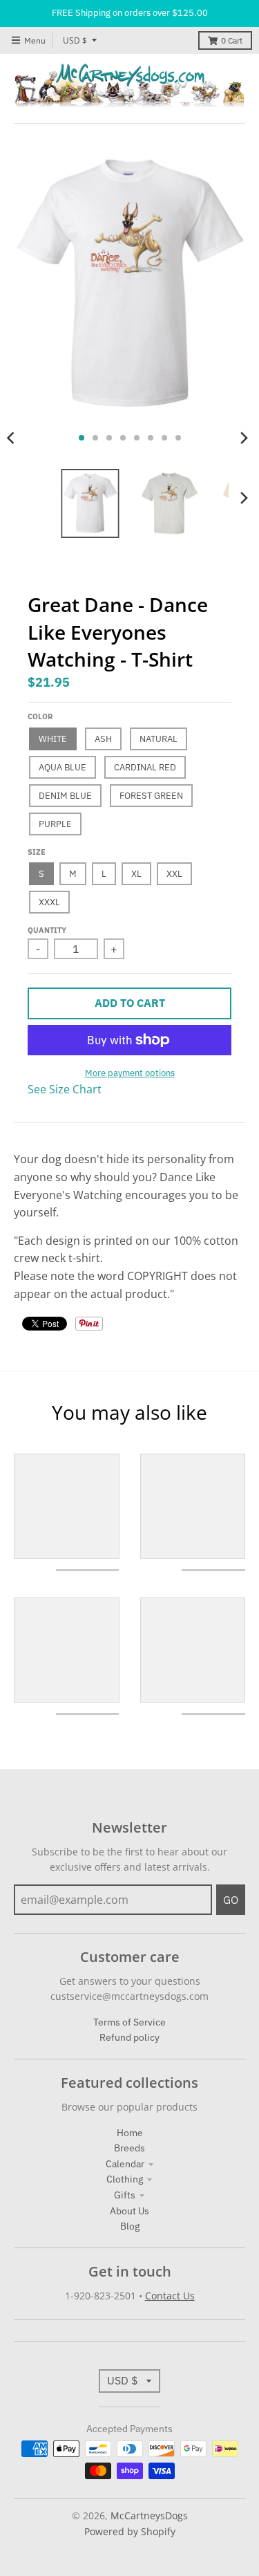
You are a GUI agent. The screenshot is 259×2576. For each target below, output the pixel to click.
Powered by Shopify (130, 2531)
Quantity (47, 930)
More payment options (130, 1073)
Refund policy (129, 2037)
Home (130, 2133)
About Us (129, 2211)
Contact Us (170, 2296)
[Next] (244, 438)
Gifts (125, 2195)
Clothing (125, 2179)
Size (37, 852)
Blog (130, 2226)
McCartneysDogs (149, 2515)
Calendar (125, 2164)
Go (231, 1900)
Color (40, 716)
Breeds (129, 2148)
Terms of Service (129, 2022)
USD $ (75, 40)
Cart (232, 40)
